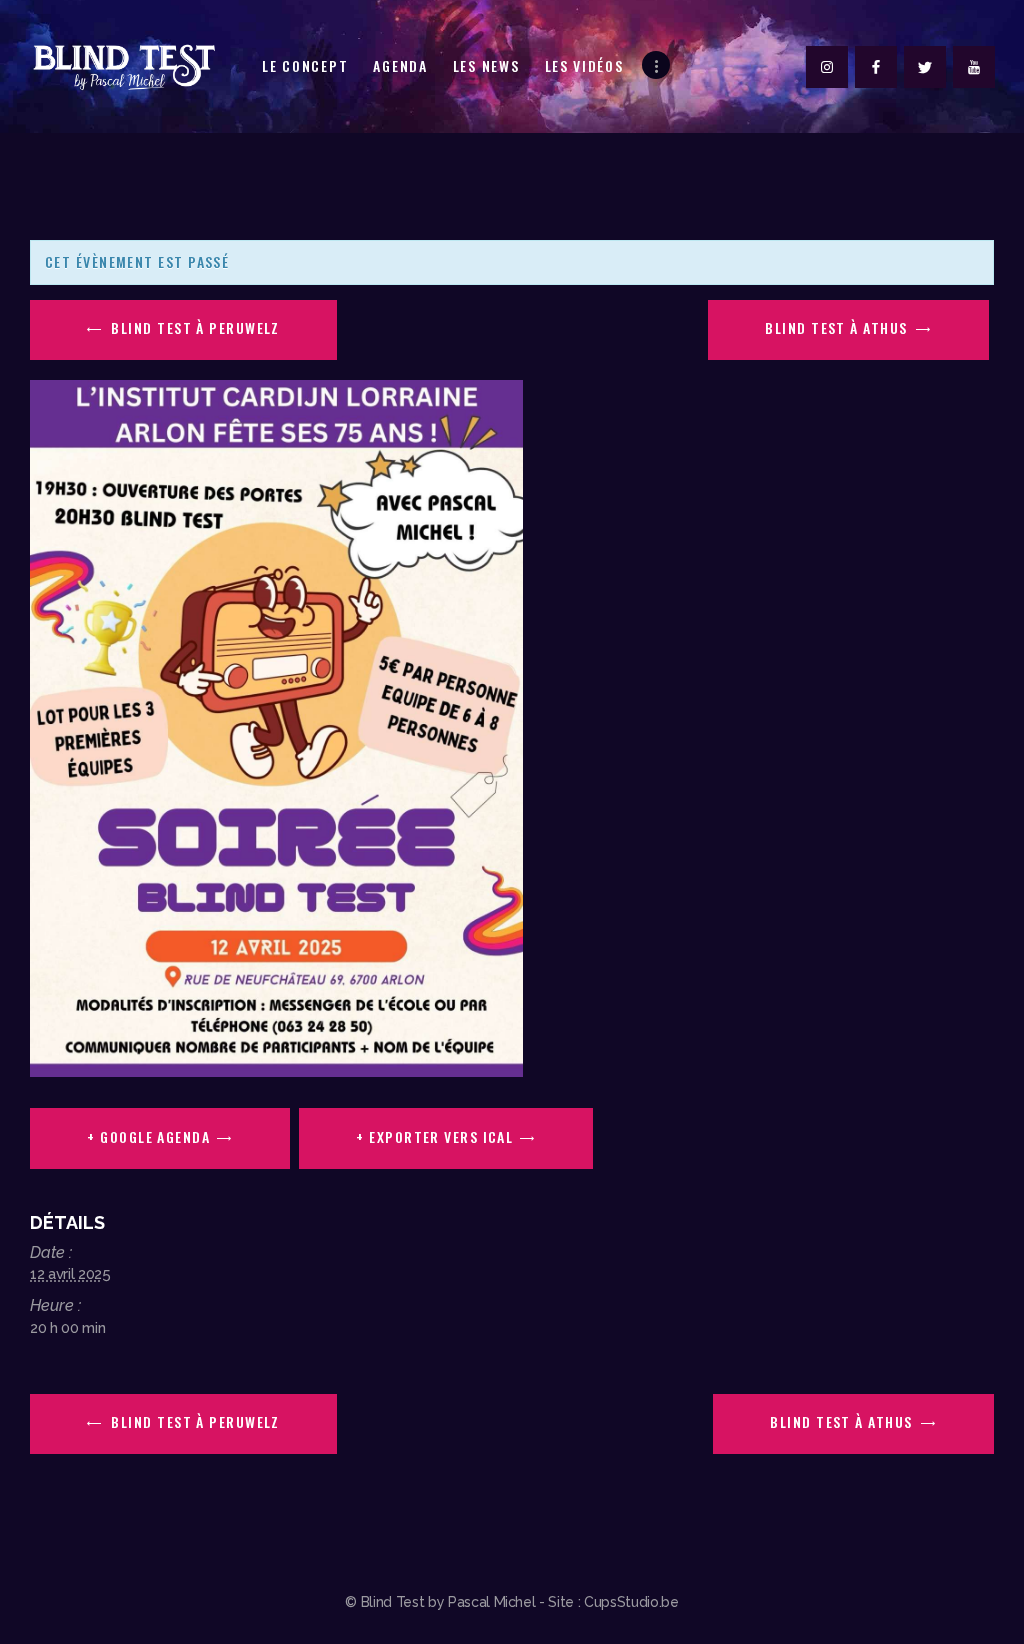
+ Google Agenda (148, 1136)
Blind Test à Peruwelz (193, 327)
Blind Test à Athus (838, 327)
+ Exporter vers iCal (434, 1136)
